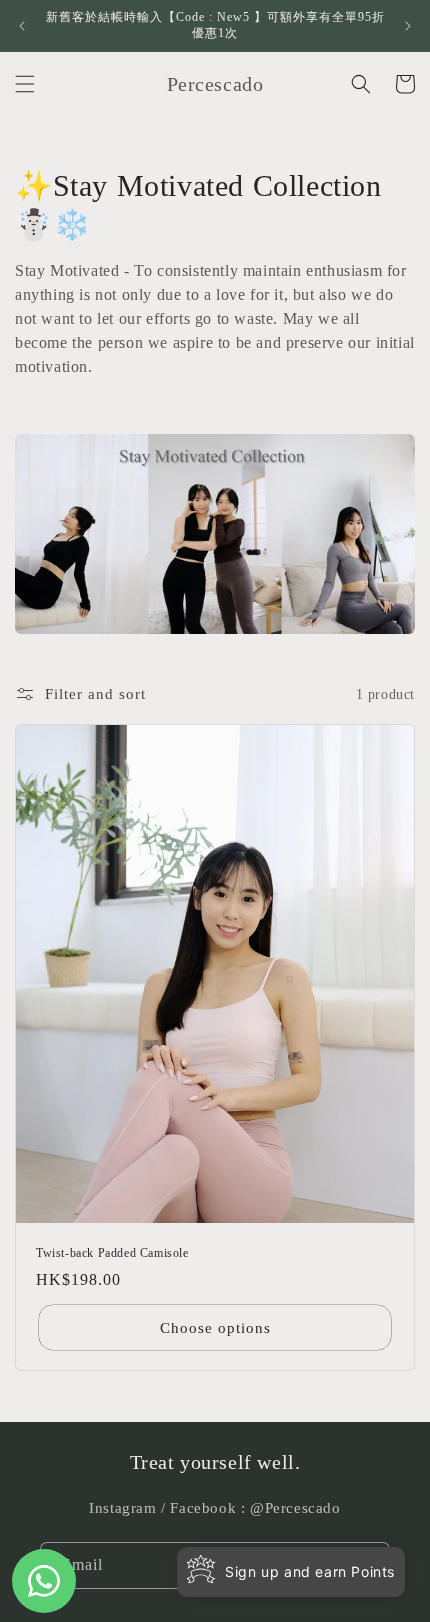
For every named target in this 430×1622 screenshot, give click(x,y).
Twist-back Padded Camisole (112, 1253)
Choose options (215, 1328)
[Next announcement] (408, 26)
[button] (25, 84)
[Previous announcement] (22, 26)
